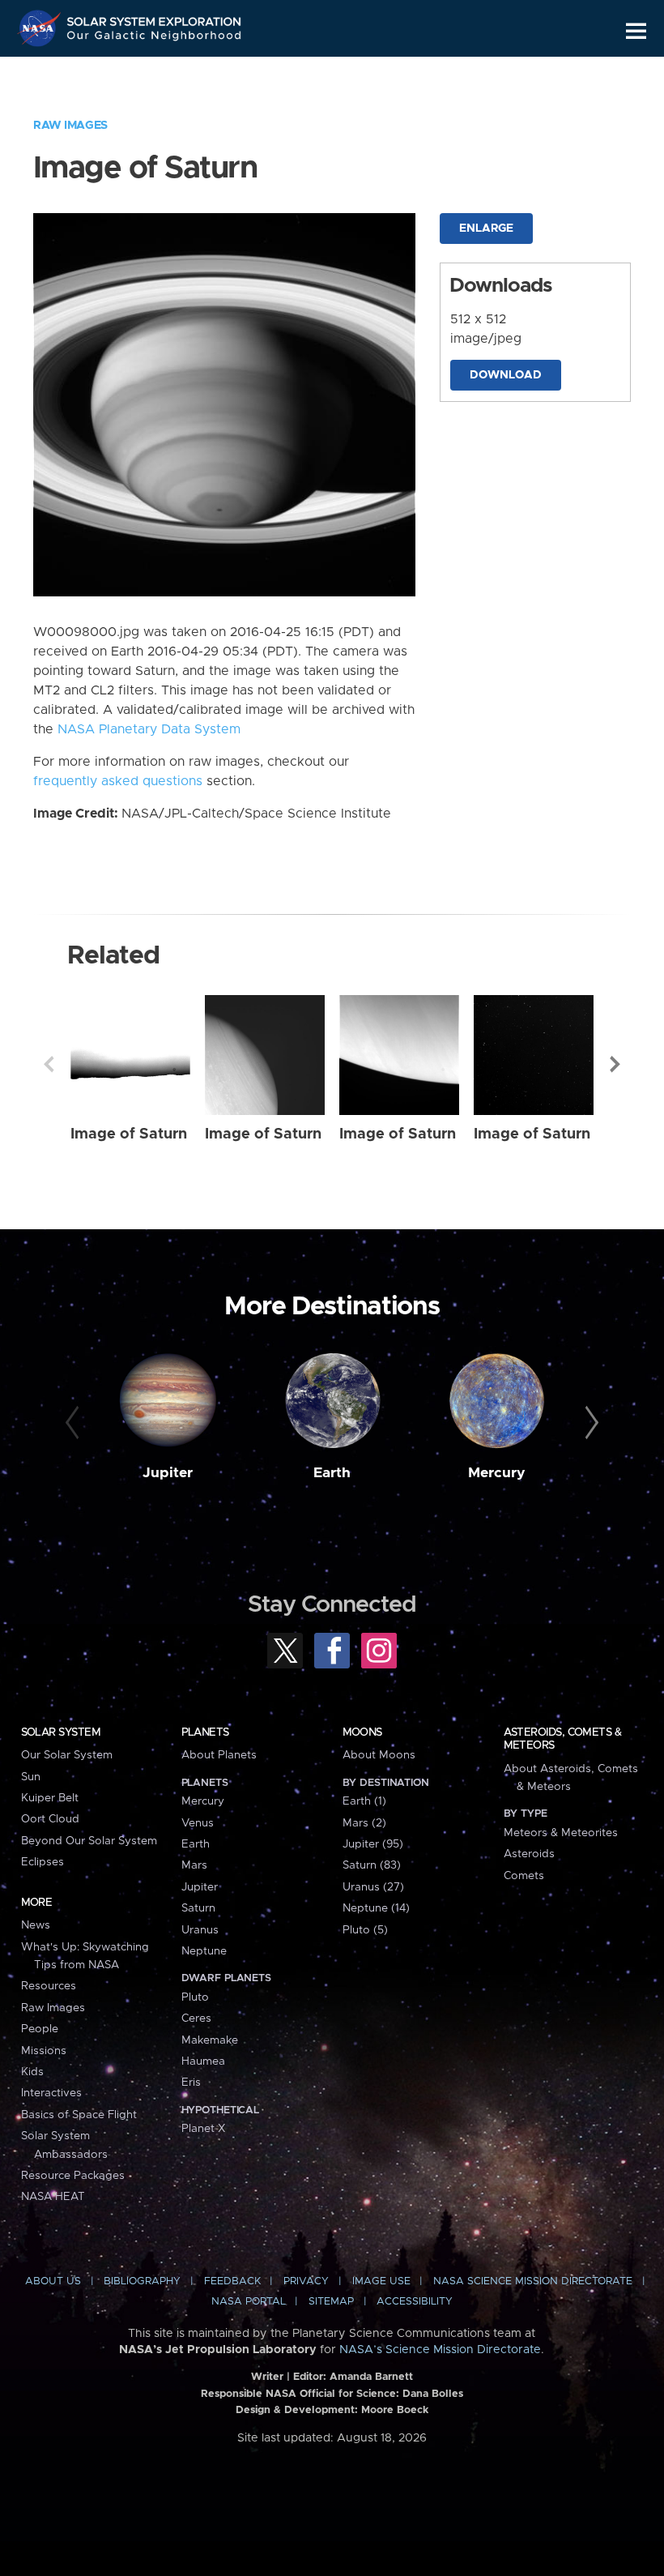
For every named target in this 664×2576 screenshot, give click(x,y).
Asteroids (529, 1854)
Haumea (203, 2061)
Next (615, 1064)
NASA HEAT (53, 2197)
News (36, 1925)
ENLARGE (486, 229)
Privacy (306, 2281)
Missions (44, 2051)
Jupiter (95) (373, 1844)
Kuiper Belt (50, 1798)
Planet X (203, 2129)
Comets (524, 1876)
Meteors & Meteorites (561, 1833)
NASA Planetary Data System (149, 729)
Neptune (204, 1951)
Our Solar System (67, 1755)
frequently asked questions (118, 781)
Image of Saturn (129, 1134)
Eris (191, 2083)
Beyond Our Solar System (89, 1841)
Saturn (198, 1908)
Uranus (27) (373, 1887)
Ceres (196, 2019)
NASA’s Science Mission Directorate (440, 2350)
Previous (49, 1064)
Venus (198, 1823)
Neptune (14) (376, 1908)
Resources (49, 1986)
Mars (194, 1865)
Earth (332, 1473)
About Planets (219, 1755)
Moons (362, 1732)
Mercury (497, 1473)
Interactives (51, 2093)
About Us (53, 2281)
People (40, 2029)
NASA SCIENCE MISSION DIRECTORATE (533, 2281)
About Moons (379, 1755)
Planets (205, 1732)
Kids (32, 2072)
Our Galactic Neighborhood (155, 38)
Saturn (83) (372, 1865)
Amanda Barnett (371, 2377)
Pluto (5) (365, 1930)
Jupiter (168, 1473)
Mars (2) (364, 1823)
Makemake (210, 2040)
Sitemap (331, 2302)
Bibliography (142, 2281)
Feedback (232, 2281)
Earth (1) (364, 1801)
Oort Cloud (50, 1819)
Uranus (200, 1930)
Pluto (195, 1997)
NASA (41, 28)
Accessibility (415, 2302)
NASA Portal (249, 2302)
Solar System (61, 1732)
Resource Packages (73, 2176)
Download (506, 375)
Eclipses (43, 1862)
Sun (31, 1777)
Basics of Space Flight (79, 2115)
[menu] (636, 31)
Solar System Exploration (155, 18)
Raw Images (70, 126)
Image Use (381, 2281)
